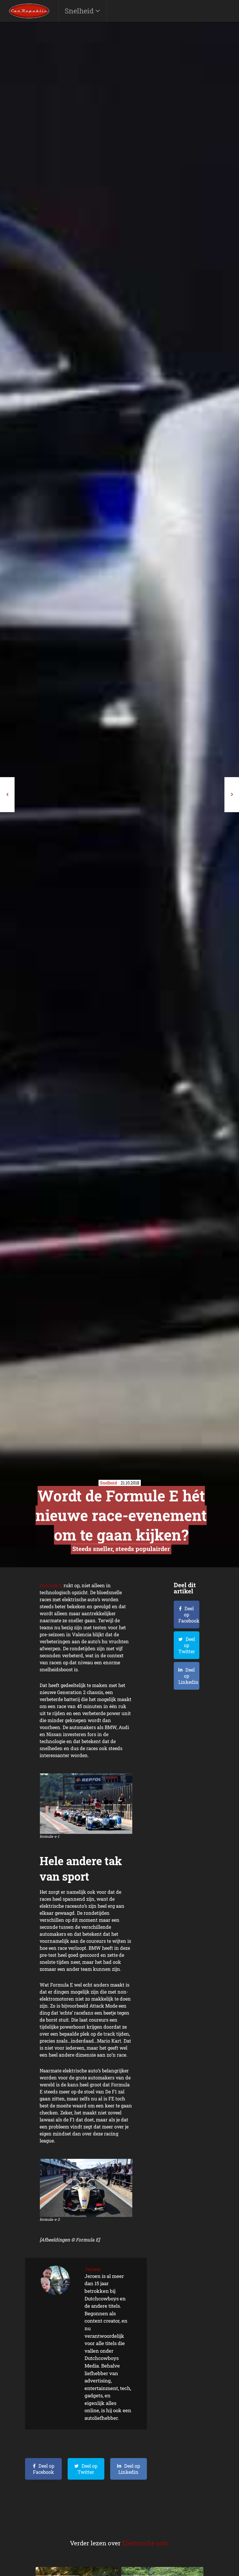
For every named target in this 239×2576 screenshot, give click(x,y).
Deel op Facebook (44, 2469)
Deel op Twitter (87, 2469)
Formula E (51, 1585)
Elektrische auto (146, 2543)
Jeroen (93, 2269)
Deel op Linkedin (129, 2469)
